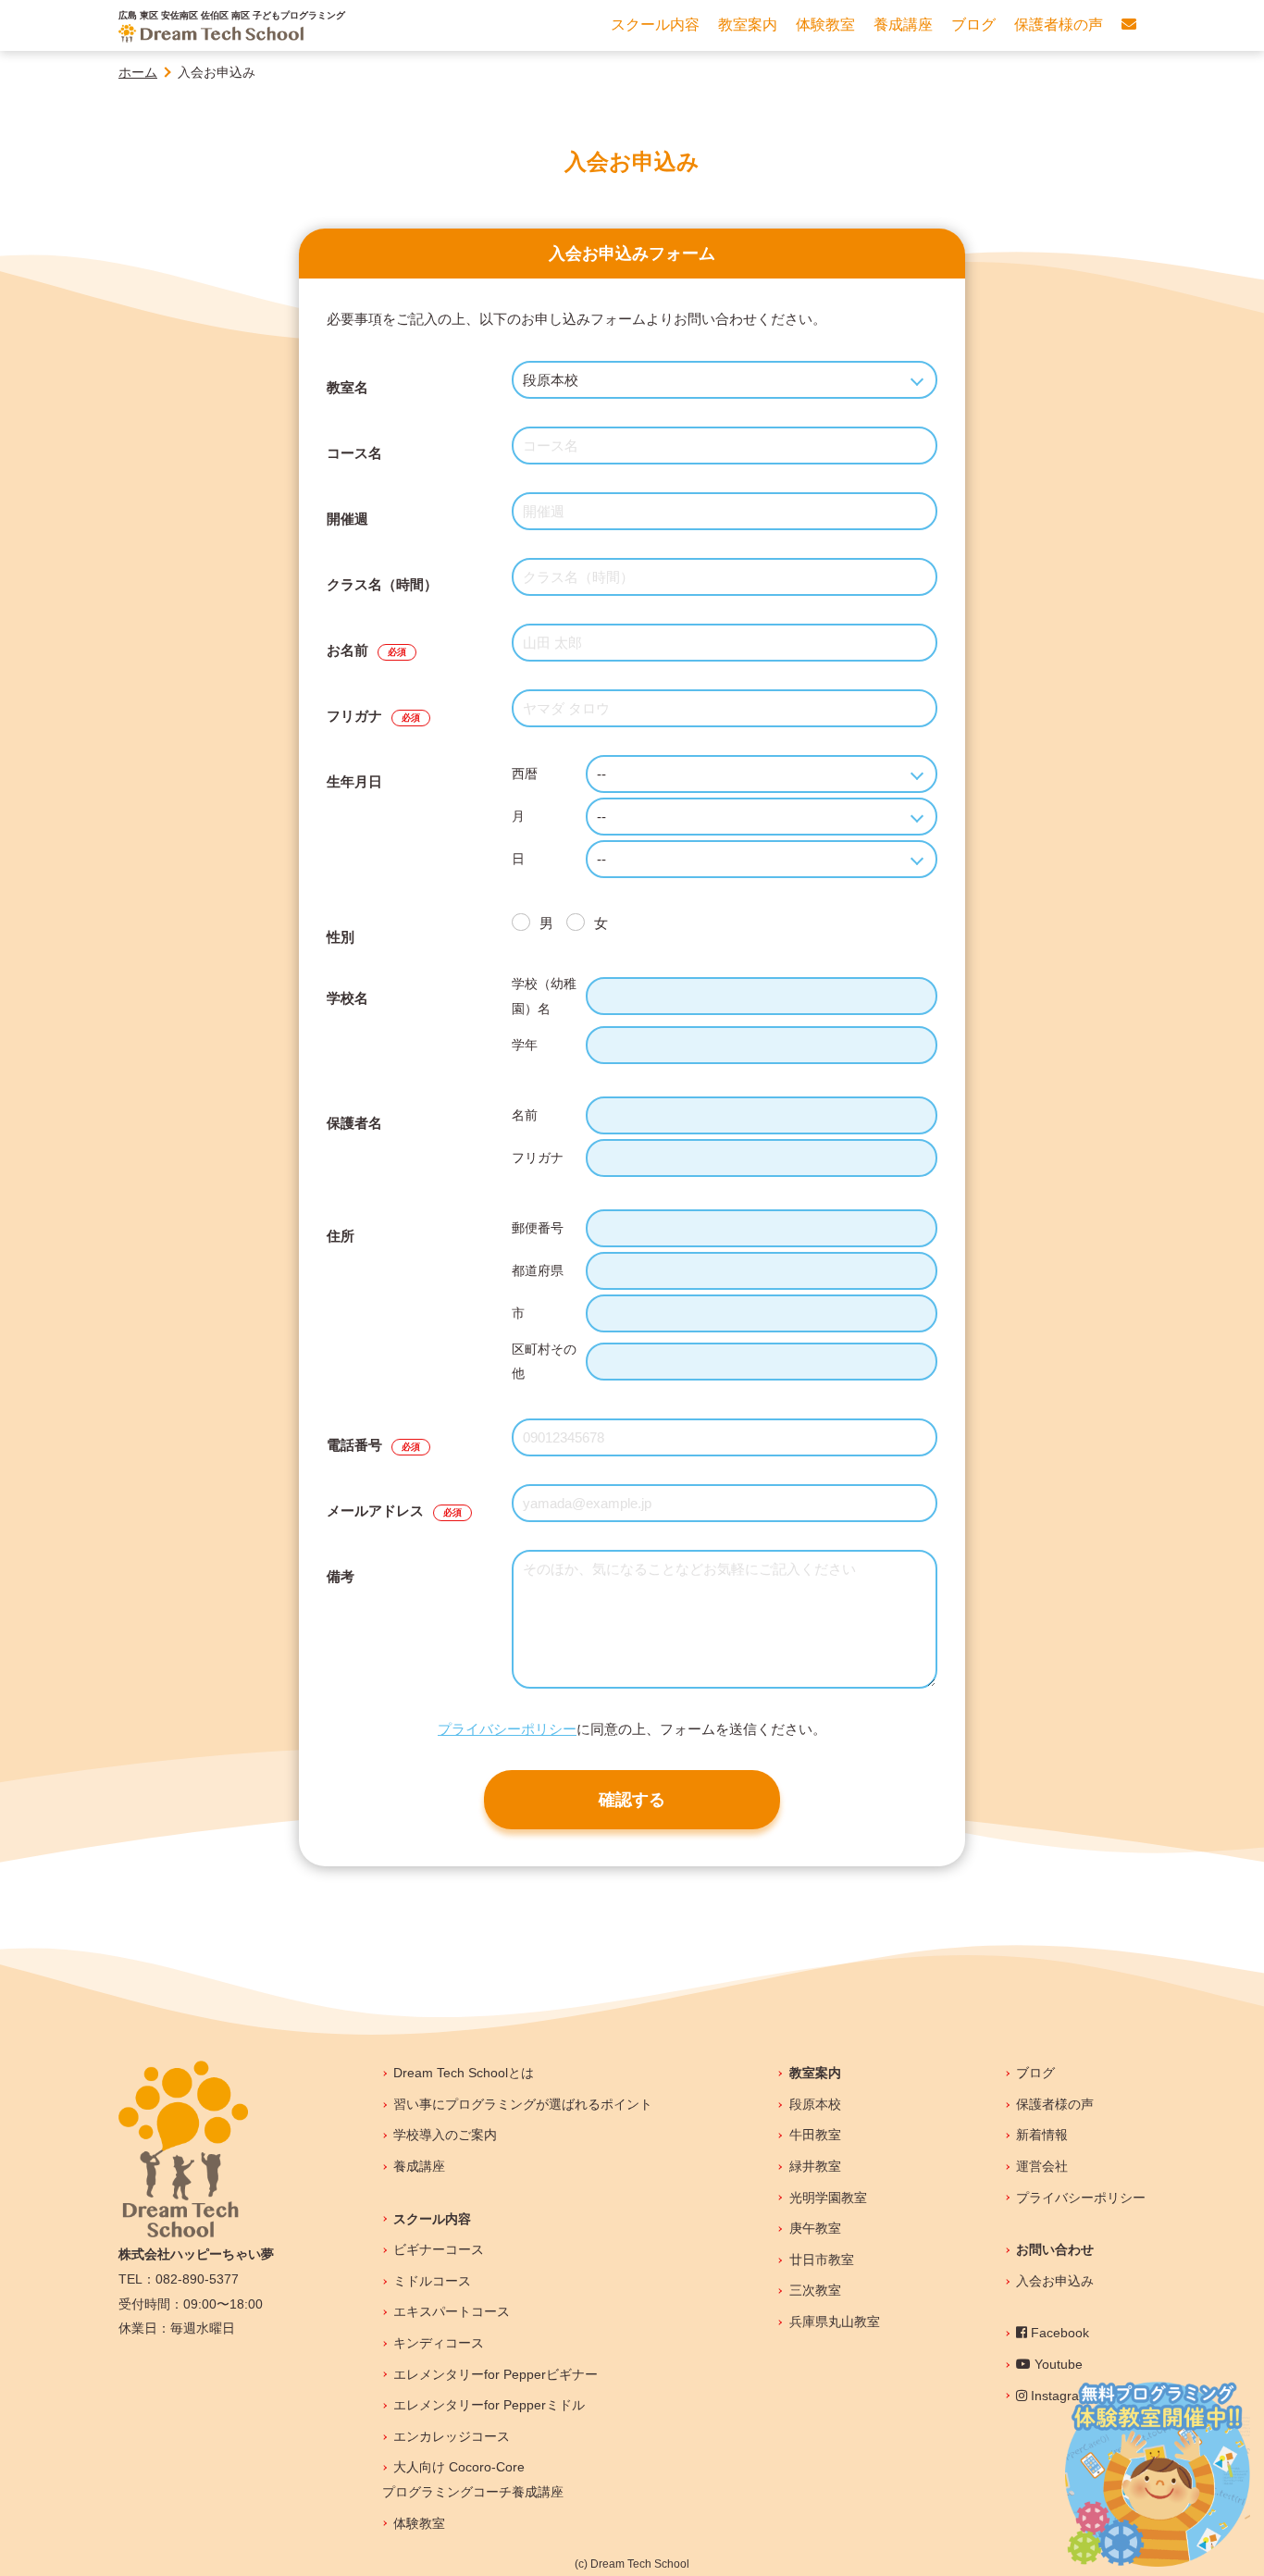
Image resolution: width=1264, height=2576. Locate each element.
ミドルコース (432, 2281)
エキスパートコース (452, 2311)
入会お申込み (1055, 2281)
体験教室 (419, 2523)
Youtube (1057, 2364)
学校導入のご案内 (445, 2135)
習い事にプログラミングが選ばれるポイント (523, 2104)
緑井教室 (815, 2166)
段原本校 (815, 2104)
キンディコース (439, 2343)
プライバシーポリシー (507, 1729)
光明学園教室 (828, 2198)
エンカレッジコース (452, 2436)
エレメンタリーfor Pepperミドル (489, 2405)
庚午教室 (815, 2228)
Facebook (1058, 2333)
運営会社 (1042, 2166)
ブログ (1035, 2073)
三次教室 (815, 2290)
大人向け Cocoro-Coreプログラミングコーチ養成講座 (473, 2479)
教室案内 (815, 2073)
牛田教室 (815, 2135)
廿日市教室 (821, 2260)
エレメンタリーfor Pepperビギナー (496, 2374)
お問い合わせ (1055, 2249)
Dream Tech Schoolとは (464, 2073)
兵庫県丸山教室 (834, 2322)
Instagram (1059, 2396)
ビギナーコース (439, 2249)
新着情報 (1042, 2135)
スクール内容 (432, 2219)
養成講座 (419, 2166)
